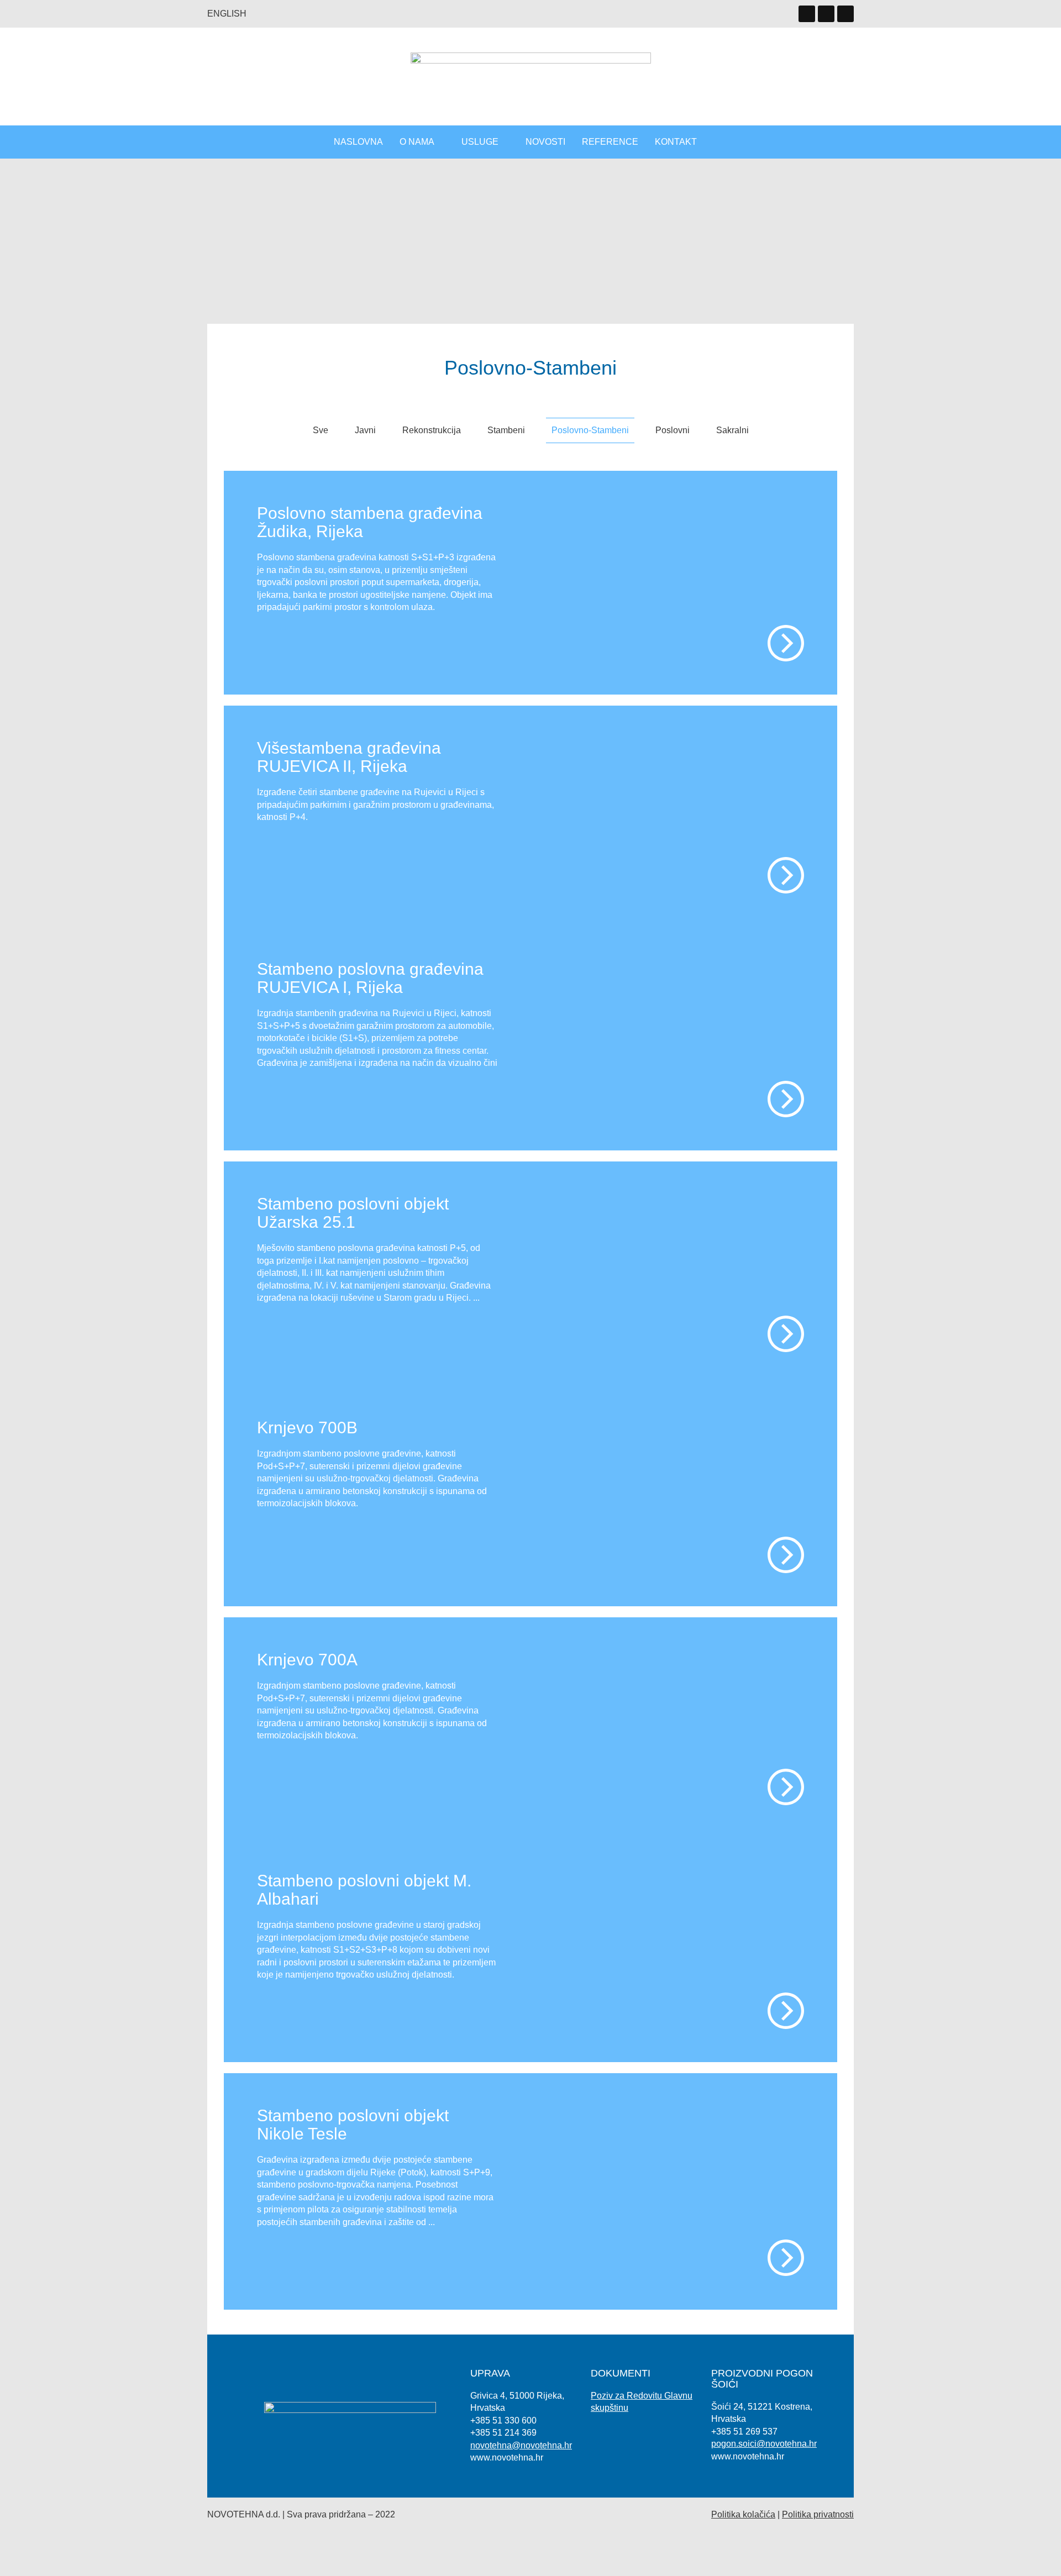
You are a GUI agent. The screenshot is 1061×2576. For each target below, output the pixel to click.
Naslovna (358, 142)
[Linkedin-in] (807, 14)
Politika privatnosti (818, 2514)
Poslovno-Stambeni (590, 430)
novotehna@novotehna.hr (521, 2445)
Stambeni (506, 430)
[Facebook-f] (845, 14)
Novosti (545, 142)
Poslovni (673, 430)
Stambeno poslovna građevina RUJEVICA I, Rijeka (370, 978)
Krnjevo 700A (307, 1660)
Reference (610, 142)
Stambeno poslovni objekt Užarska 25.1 (353, 1213)
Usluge (480, 142)
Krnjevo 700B (307, 1428)
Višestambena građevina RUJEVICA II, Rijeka (349, 757)
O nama (417, 142)
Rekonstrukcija (432, 430)
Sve (321, 430)
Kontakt (676, 142)
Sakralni (732, 430)
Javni (365, 430)
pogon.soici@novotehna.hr (764, 2444)
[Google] (826, 14)
